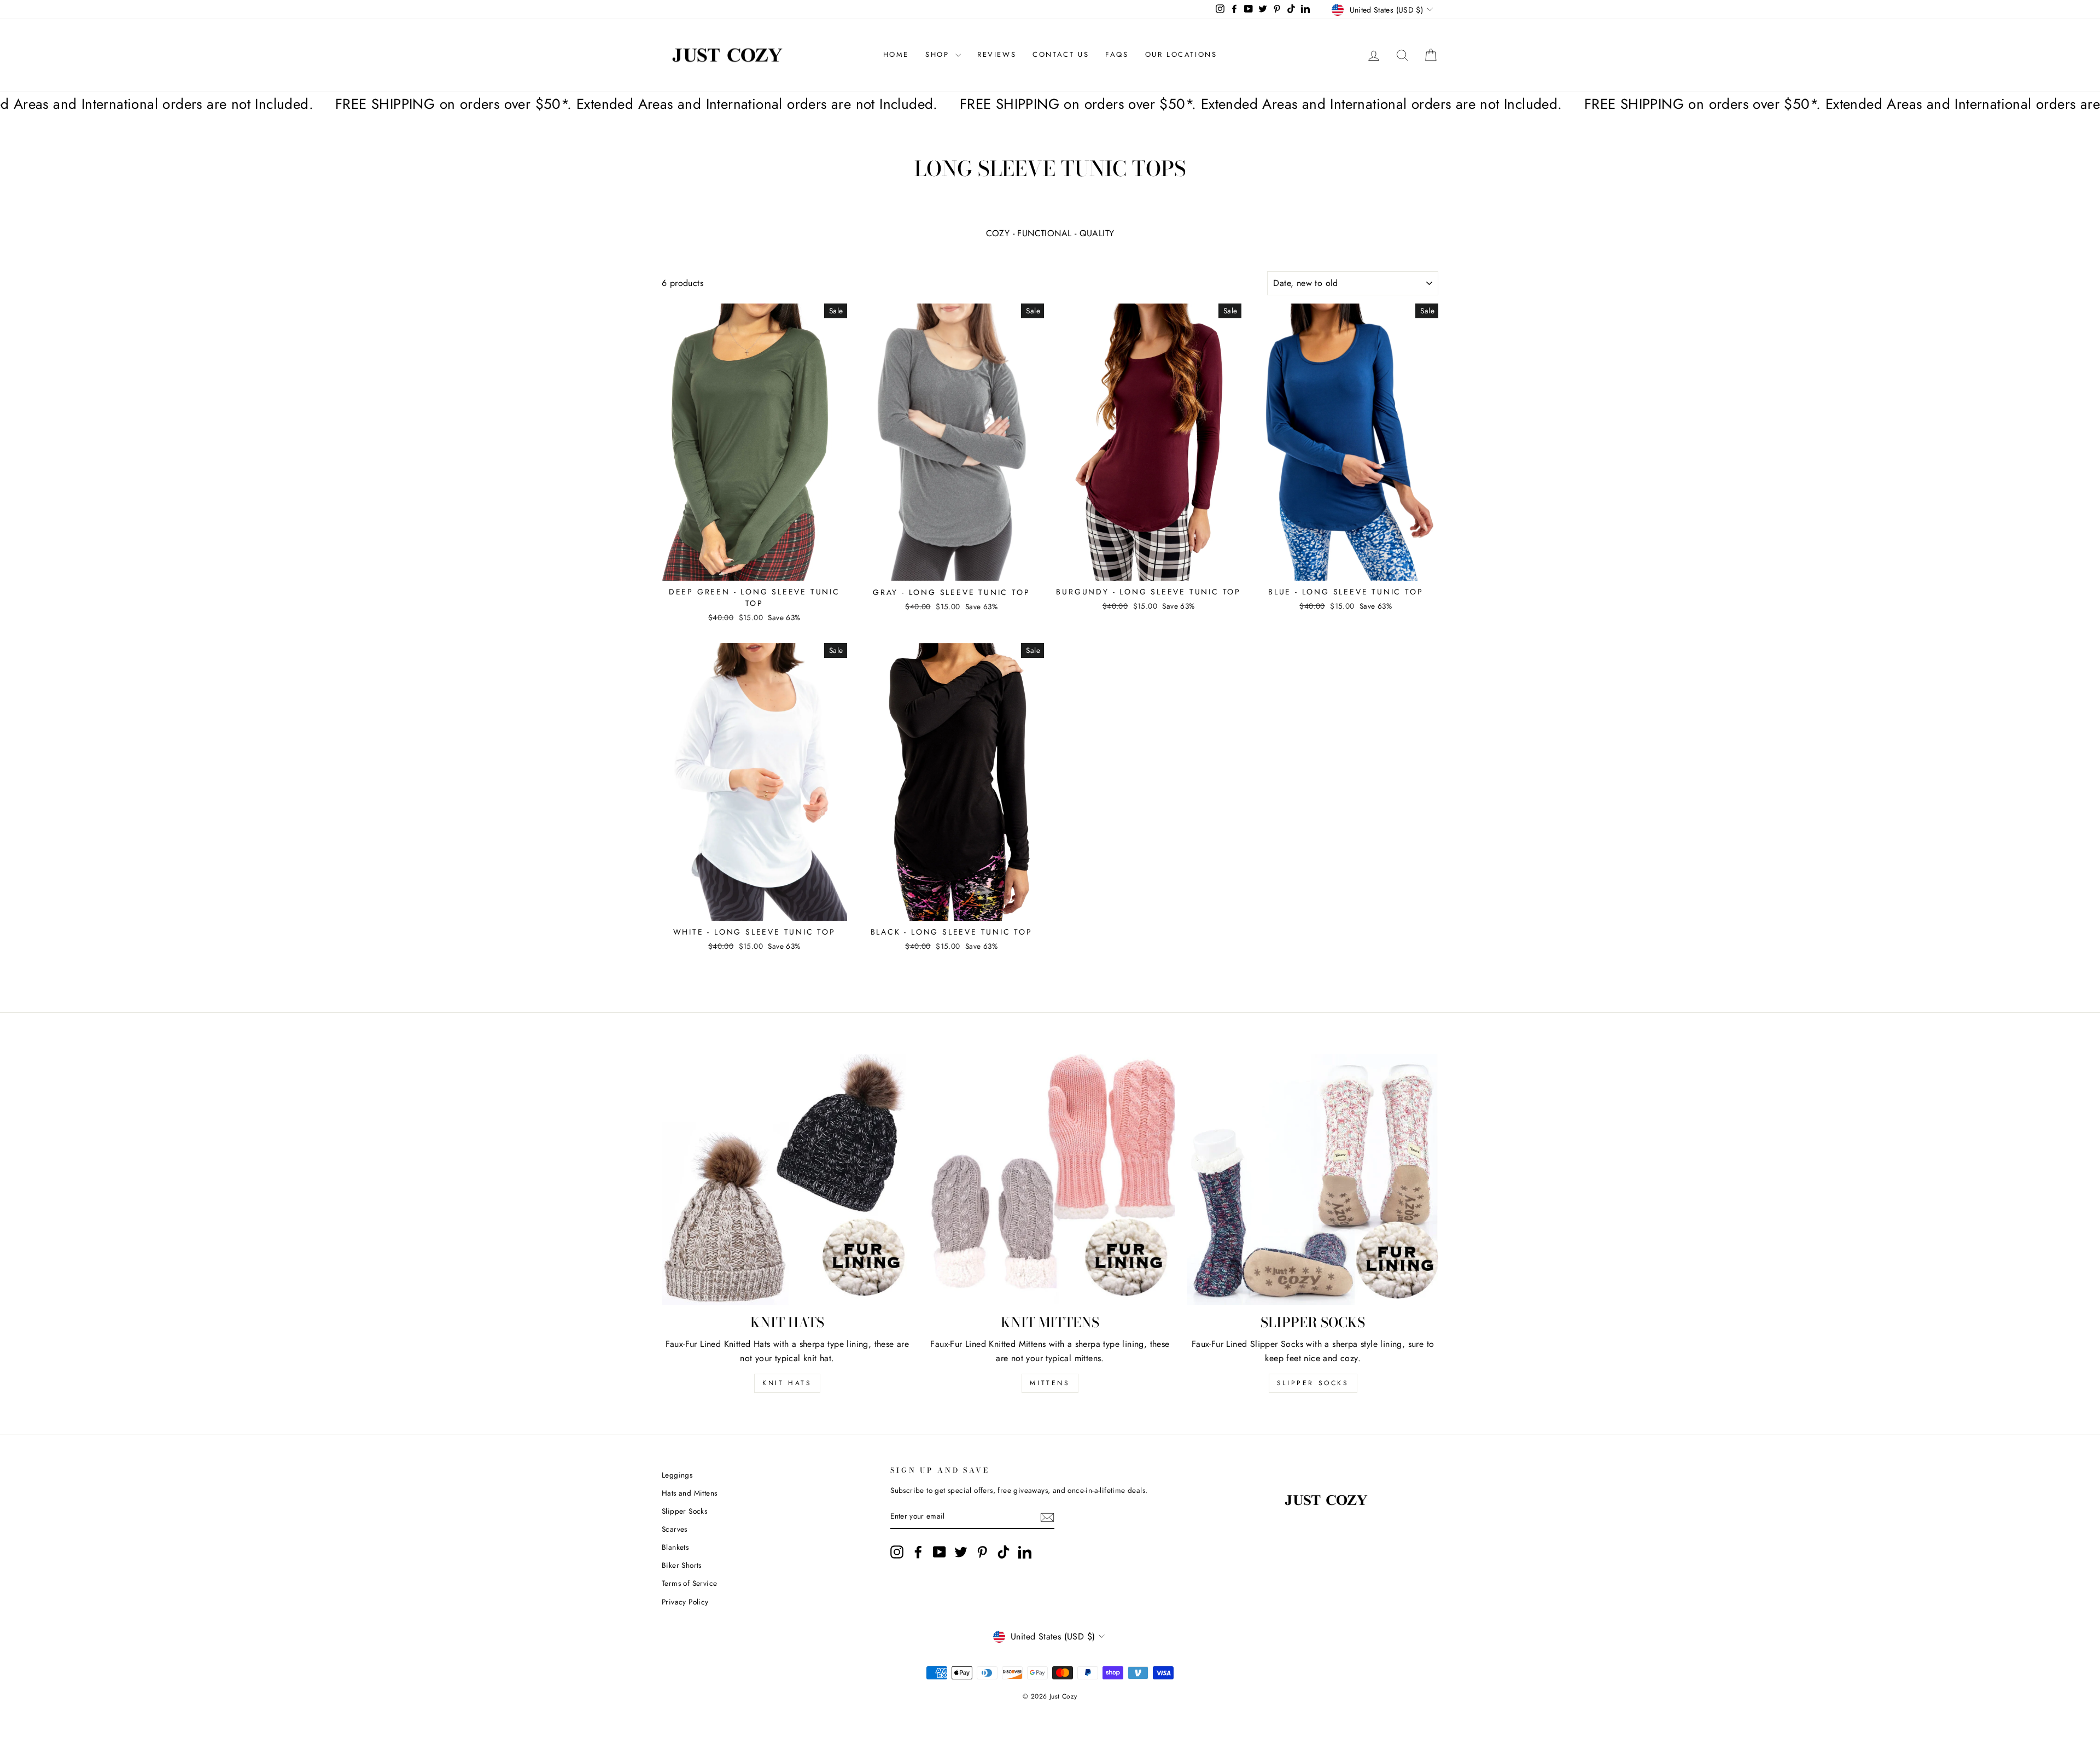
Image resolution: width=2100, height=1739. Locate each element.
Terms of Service (689, 1583)
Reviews (997, 54)
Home (896, 54)
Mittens (1050, 1383)
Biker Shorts (682, 1565)
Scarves (675, 1529)
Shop (939, 54)
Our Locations (1181, 54)
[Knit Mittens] (1050, 1179)
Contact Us (1061, 54)
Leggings (677, 1475)
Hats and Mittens (689, 1493)
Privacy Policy (685, 1602)
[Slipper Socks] (1313, 1179)
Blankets (675, 1547)
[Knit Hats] (787, 1179)
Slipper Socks (1313, 1383)
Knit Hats (787, 1383)
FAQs (1117, 54)
